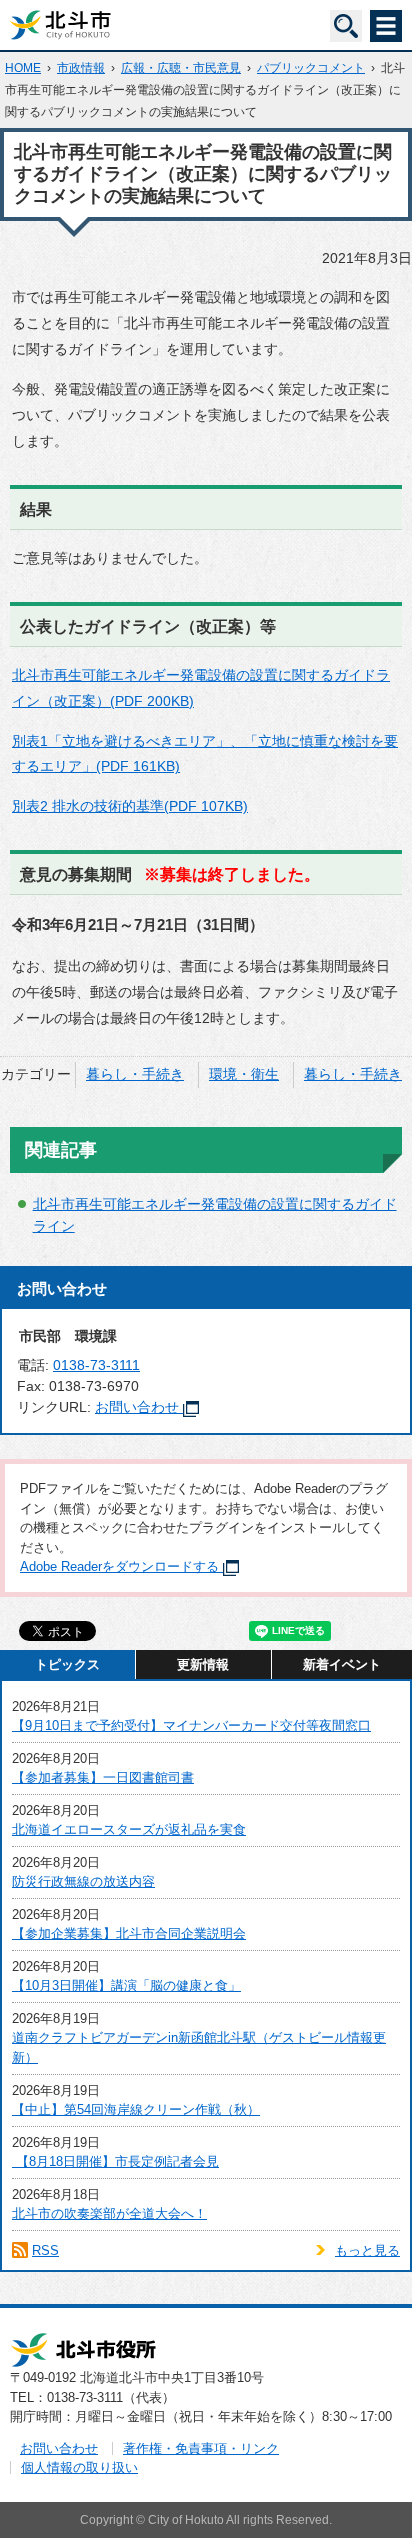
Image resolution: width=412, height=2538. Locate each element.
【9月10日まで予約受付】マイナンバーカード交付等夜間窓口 (191, 1725)
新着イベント (342, 1664)
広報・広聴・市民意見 (181, 68)
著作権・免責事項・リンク (201, 2448)
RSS (45, 2250)
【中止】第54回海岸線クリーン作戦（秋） (136, 2109)
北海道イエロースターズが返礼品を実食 (129, 1829)
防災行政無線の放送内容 (83, 1881)
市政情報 (81, 68)
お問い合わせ (137, 1407)
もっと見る (367, 2250)
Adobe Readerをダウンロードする (119, 1566)
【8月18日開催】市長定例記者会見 (115, 2161)
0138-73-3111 (96, 1365)
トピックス (67, 1664)
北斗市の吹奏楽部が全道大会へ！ (109, 2213)
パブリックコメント (311, 68)
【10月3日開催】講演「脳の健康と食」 (126, 1985)
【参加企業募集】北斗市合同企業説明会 (129, 1933)
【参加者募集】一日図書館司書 (103, 1777)
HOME (23, 68)
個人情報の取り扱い (79, 2467)
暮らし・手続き (135, 1074)
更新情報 (203, 1664)
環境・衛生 (244, 1074)
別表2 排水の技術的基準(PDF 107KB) (130, 806)
